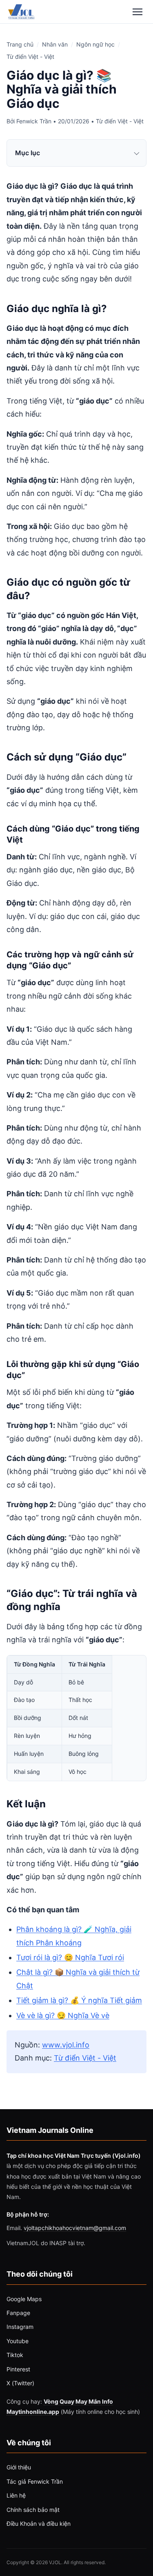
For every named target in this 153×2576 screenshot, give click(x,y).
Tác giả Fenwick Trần (35, 2481)
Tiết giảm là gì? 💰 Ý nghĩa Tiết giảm (79, 2000)
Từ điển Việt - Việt (30, 57)
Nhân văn (55, 44)
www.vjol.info (66, 2045)
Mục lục (28, 153)
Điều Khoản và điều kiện (39, 2524)
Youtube (18, 2341)
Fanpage (18, 2313)
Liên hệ (16, 2495)
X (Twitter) (20, 2383)
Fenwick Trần (34, 121)
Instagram (20, 2327)
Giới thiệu (19, 2467)
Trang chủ (20, 44)
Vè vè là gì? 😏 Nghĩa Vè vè (63, 2015)
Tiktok (15, 2355)
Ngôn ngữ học (95, 44)
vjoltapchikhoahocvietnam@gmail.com (75, 2228)
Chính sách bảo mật (33, 2510)
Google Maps (24, 2299)
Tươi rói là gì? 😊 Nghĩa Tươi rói (70, 1957)
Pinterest (18, 2369)
